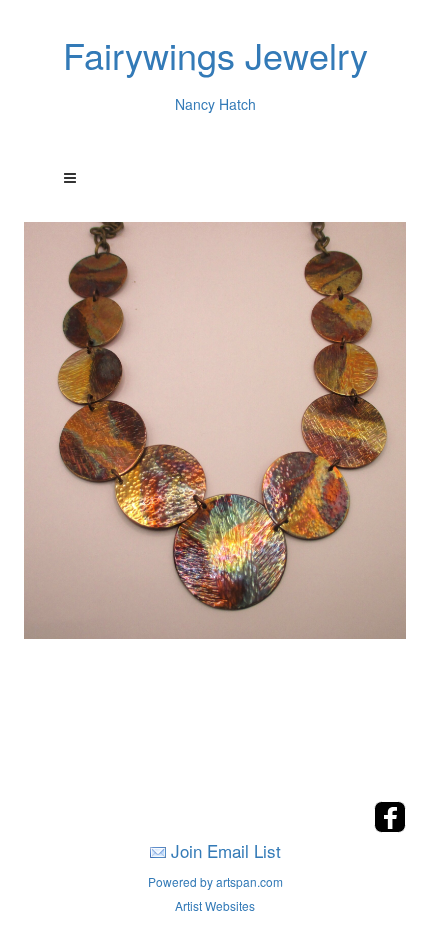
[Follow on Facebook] (390, 826)
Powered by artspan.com (215, 881)
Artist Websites (215, 905)
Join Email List (226, 850)
